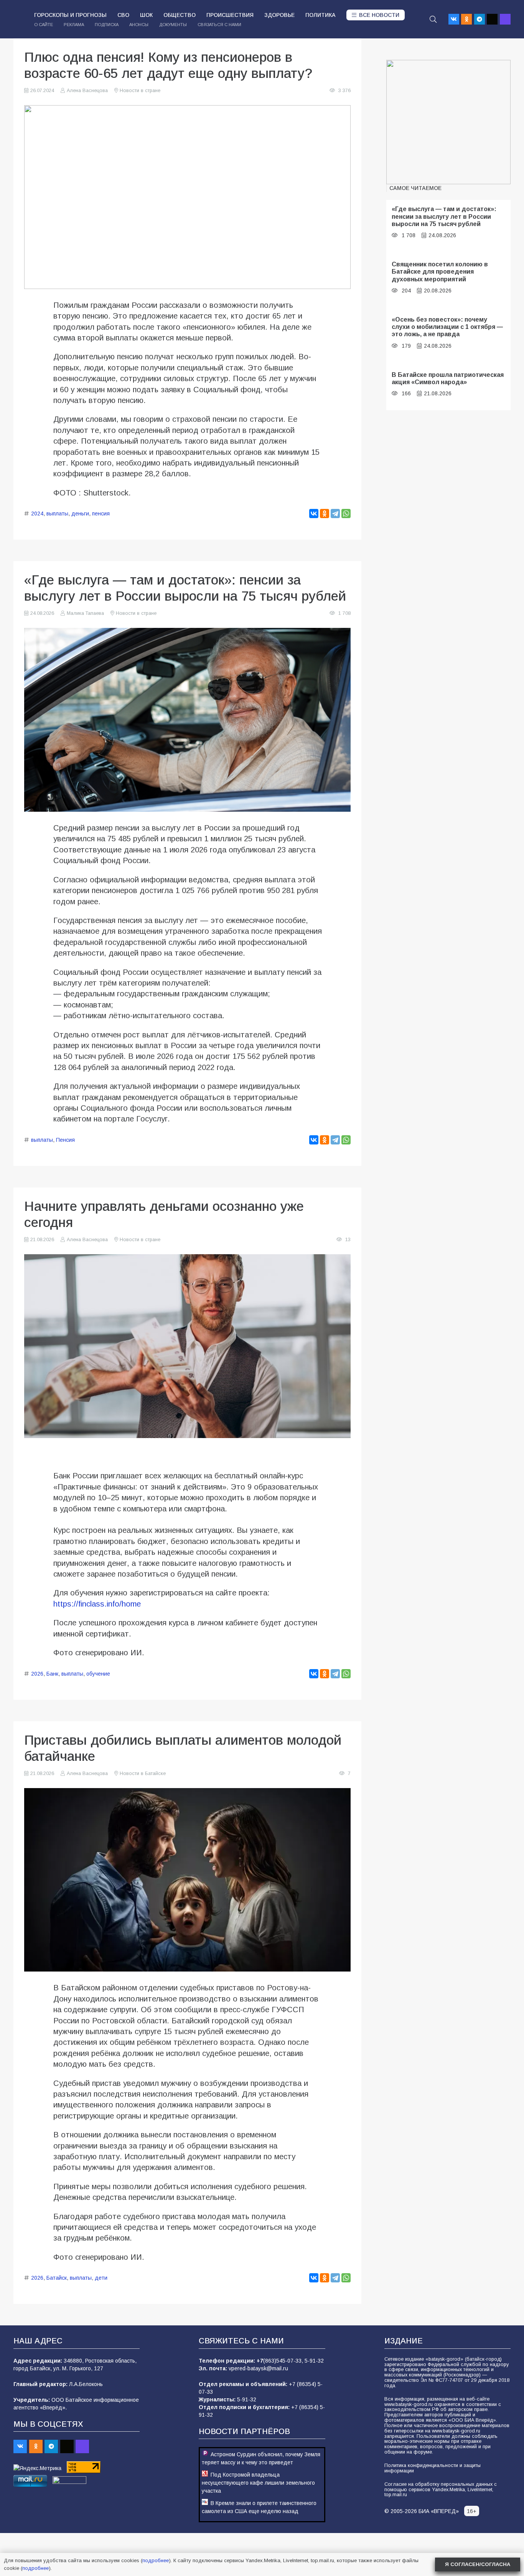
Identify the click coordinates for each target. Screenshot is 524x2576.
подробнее (156, 2560)
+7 (260, 2361)
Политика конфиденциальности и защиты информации (433, 2468)
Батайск (57, 2278)
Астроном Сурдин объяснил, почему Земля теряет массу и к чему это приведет (261, 2458)
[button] (433, 19)
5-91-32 (314, 2361)
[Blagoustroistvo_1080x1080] (448, 122)
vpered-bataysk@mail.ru (258, 2368)
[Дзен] (492, 19)
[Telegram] (480, 19)
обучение (98, 1674)
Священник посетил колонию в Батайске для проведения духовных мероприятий (440, 272)
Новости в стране (140, 91)
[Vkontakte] (454, 19)
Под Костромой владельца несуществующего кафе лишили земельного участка (258, 2483)
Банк (52, 1674)
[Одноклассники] (325, 514)
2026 (37, 1674)
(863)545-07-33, (284, 2361)
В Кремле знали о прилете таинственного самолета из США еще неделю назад (259, 2507)
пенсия (101, 514)
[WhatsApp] (346, 514)
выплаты (57, 514)
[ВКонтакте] (314, 514)
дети (101, 2278)
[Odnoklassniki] (466, 19)
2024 (37, 514)
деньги (80, 514)
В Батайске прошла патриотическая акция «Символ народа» (448, 378)
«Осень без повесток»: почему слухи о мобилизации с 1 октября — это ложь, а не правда (447, 327)
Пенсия (65, 1140)
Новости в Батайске (143, 1773)
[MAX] (505, 19)
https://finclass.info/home (97, 1604)
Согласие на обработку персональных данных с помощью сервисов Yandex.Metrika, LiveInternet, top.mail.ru (441, 2490)
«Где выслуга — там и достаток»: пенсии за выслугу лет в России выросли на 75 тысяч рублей (444, 216)
